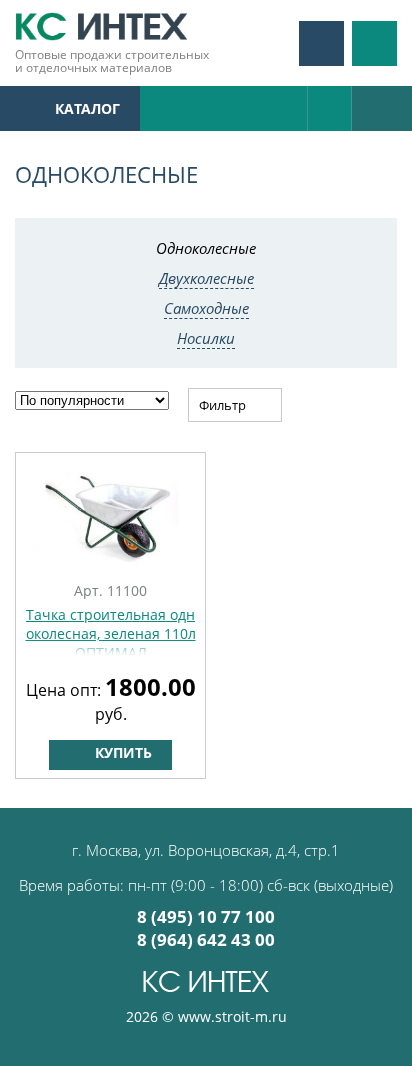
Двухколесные (206, 278)
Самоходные (206, 308)
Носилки (206, 338)
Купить (121, 752)
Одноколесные (206, 248)
